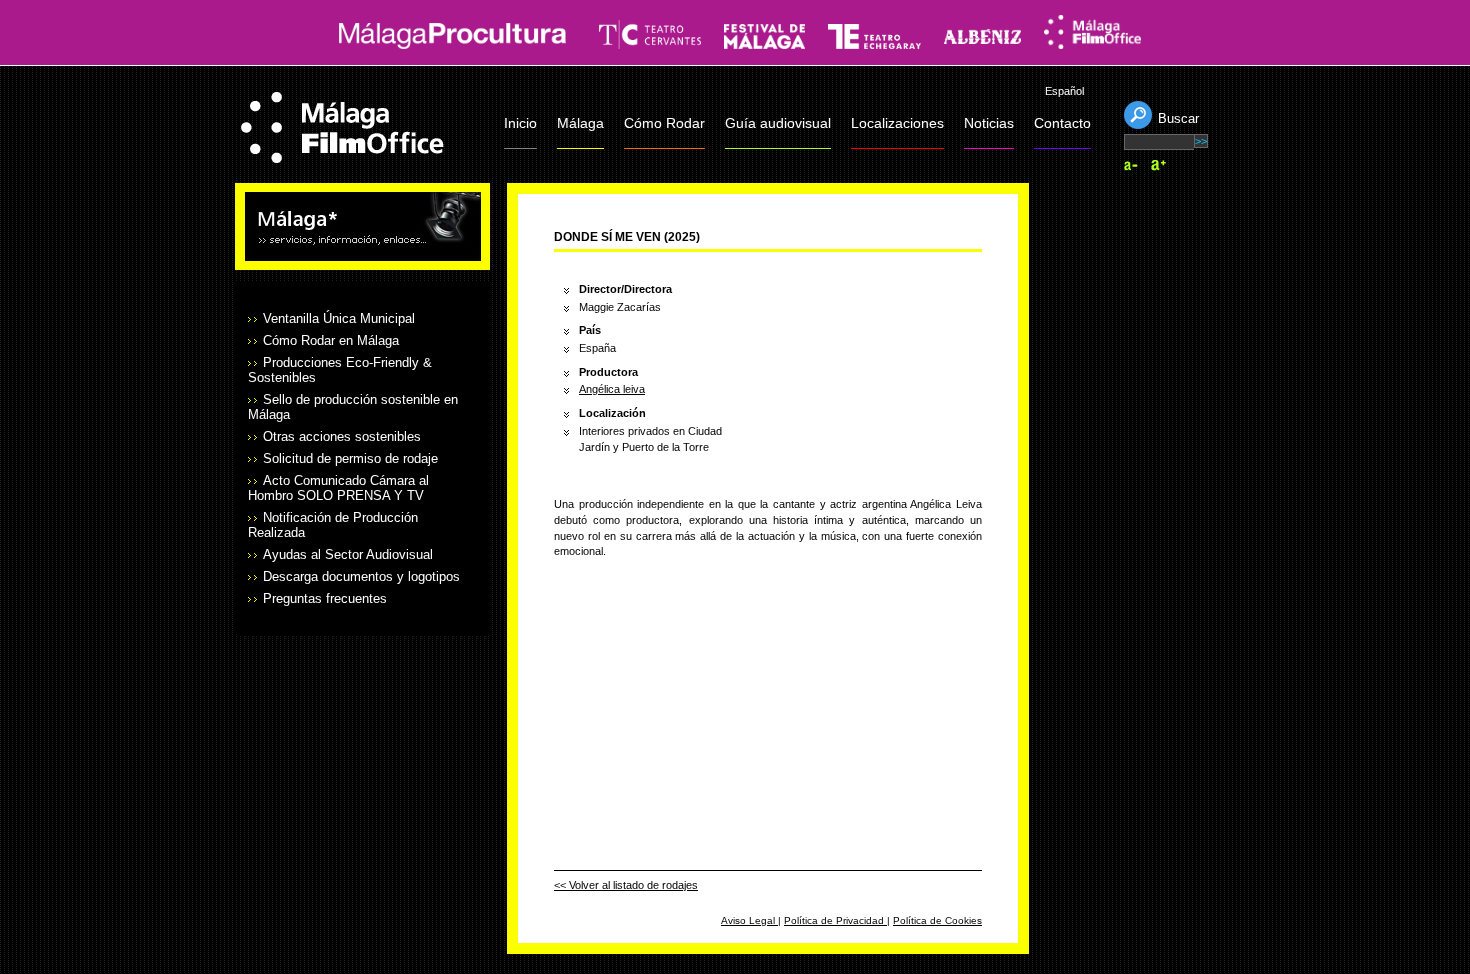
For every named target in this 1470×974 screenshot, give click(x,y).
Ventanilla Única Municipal (339, 318)
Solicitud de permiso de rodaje (350, 458)
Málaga (580, 123)
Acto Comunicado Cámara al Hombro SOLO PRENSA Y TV (338, 488)
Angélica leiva (612, 389)
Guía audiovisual (778, 123)
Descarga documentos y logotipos (361, 576)
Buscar (1178, 118)
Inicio (520, 123)
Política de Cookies (937, 920)
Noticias (989, 123)
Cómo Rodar (664, 123)
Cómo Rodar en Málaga (331, 340)
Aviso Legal (749, 920)
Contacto (1062, 123)
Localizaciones (897, 123)
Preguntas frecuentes (325, 598)
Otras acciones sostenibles (342, 436)
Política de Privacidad (835, 920)
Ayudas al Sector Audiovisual (348, 554)
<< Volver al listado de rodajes (626, 885)
